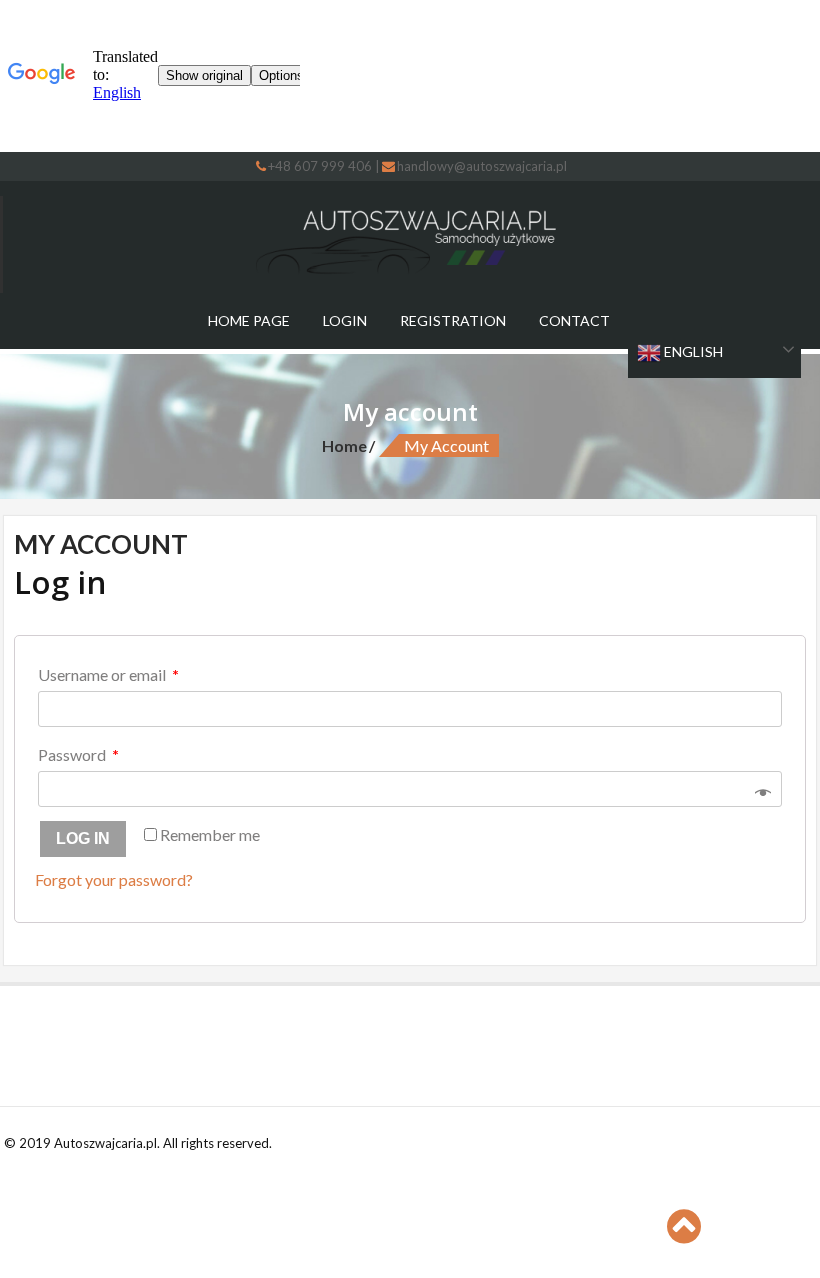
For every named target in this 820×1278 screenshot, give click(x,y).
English (692, 351)
